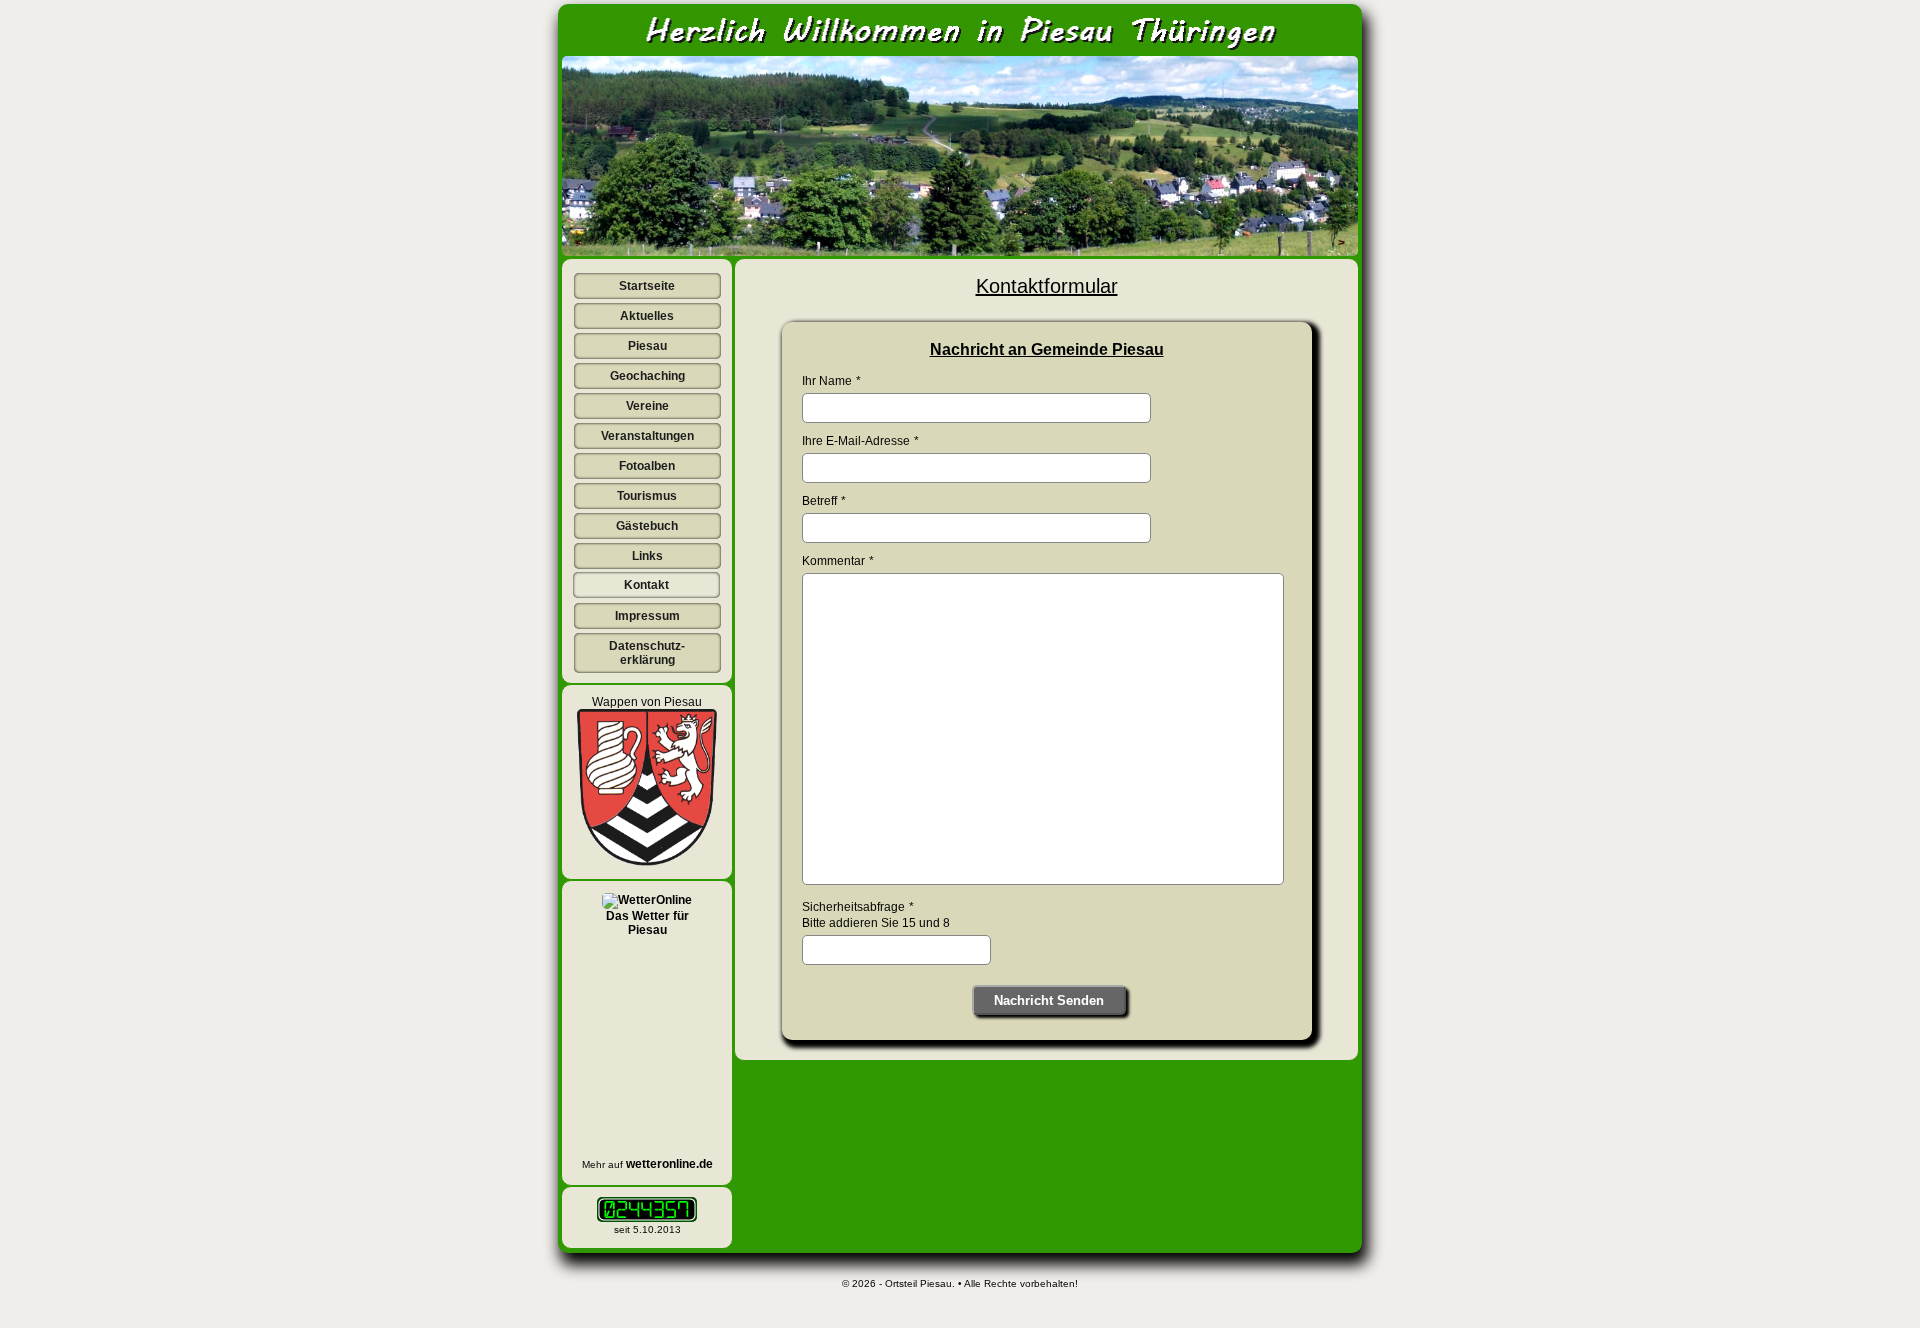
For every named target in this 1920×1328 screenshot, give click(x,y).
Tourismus (647, 496)
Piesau (647, 346)
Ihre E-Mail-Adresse (856, 441)
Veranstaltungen (647, 436)
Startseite (647, 286)
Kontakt (646, 585)
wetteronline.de (669, 1164)
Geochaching (647, 376)
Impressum (647, 616)
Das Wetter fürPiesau (647, 923)
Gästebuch (647, 526)
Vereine (647, 406)
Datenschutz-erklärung (647, 653)
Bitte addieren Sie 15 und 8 (876, 923)
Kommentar (833, 561)
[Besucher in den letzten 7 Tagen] (647, 1209)
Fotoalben (647, 466)
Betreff (819, 501)
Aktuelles (647, 316)
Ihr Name (827, 381)
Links (647, 556)
